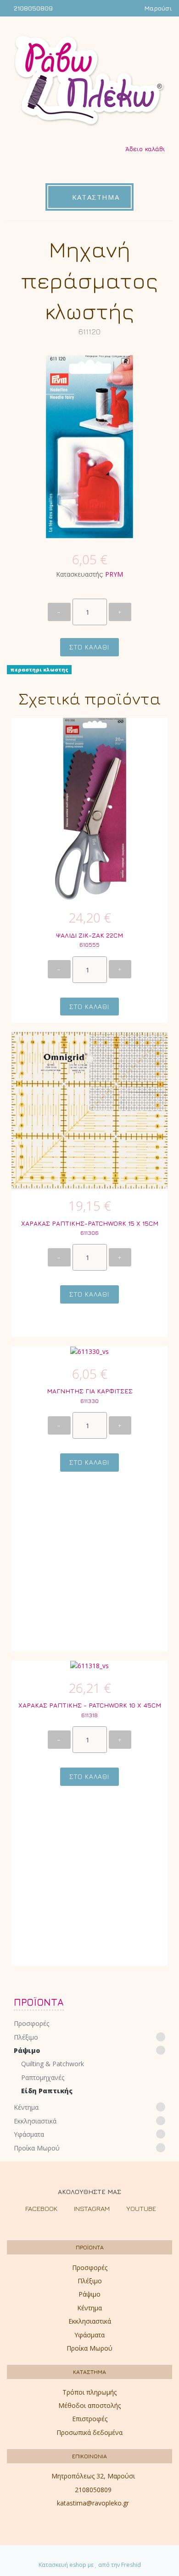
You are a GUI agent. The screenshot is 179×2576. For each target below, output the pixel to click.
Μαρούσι (158, 8)
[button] (89, 2037)
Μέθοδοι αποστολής (89, 2405)
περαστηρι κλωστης (39, 670)
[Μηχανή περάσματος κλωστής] (89, 445)
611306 (89, 1233)
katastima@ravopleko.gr (93, 2503)
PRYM (114, 574)
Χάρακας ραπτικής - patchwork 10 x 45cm (90, 1705)
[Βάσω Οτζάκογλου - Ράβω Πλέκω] (89, 81)
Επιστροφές (90, 2419)
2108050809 (33, 8)
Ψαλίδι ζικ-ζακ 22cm (89, 935)
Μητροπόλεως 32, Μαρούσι (93, 2476)
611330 (89, 1401)
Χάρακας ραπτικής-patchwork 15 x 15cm (90, 1223)
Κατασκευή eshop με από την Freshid (90, 2565)
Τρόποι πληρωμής (89, 2392)
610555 (89, 945)
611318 (89, 1715)
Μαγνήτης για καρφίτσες (90, 1391)
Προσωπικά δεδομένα (89, 2432)
